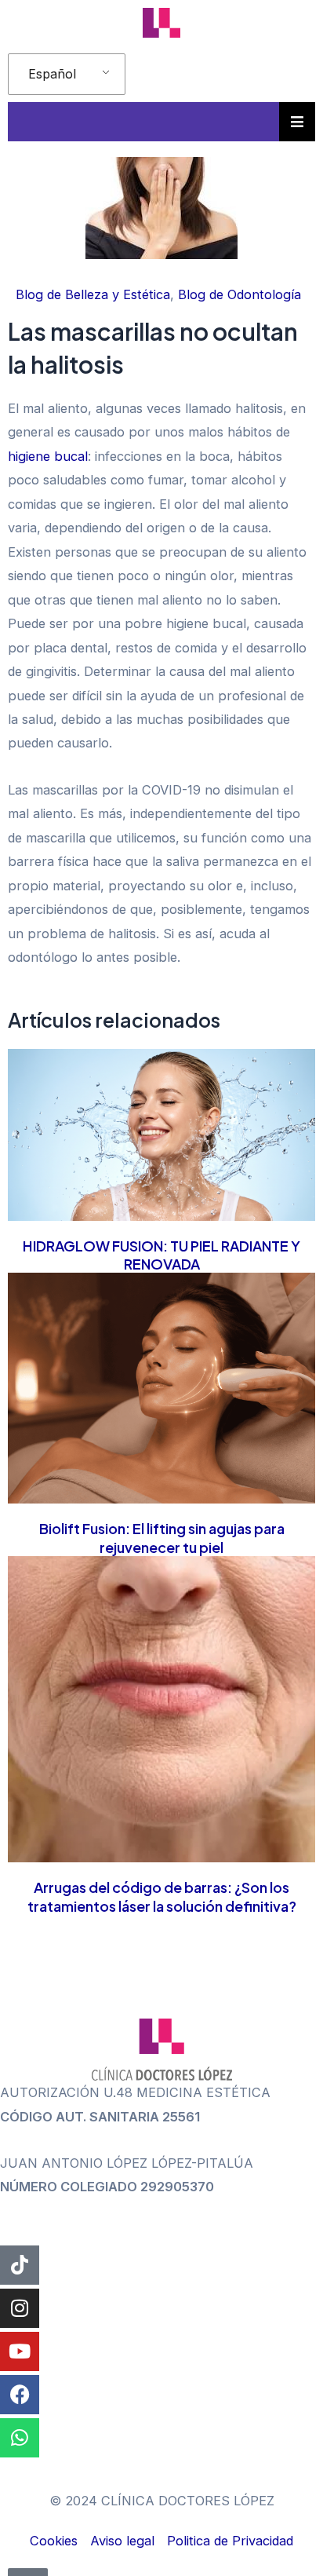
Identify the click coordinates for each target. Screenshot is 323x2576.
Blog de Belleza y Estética (93, 294)
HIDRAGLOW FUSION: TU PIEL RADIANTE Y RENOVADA (161, 1255)
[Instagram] (20, 2308)
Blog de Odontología (240, 294)
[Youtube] (20, 2351)
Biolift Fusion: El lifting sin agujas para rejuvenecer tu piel (162, 1537)
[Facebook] (20, 2395)
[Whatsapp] (20, 2438)
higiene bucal (48, 456)
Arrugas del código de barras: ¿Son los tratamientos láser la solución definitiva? (162, 1896)
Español (52, 74)
